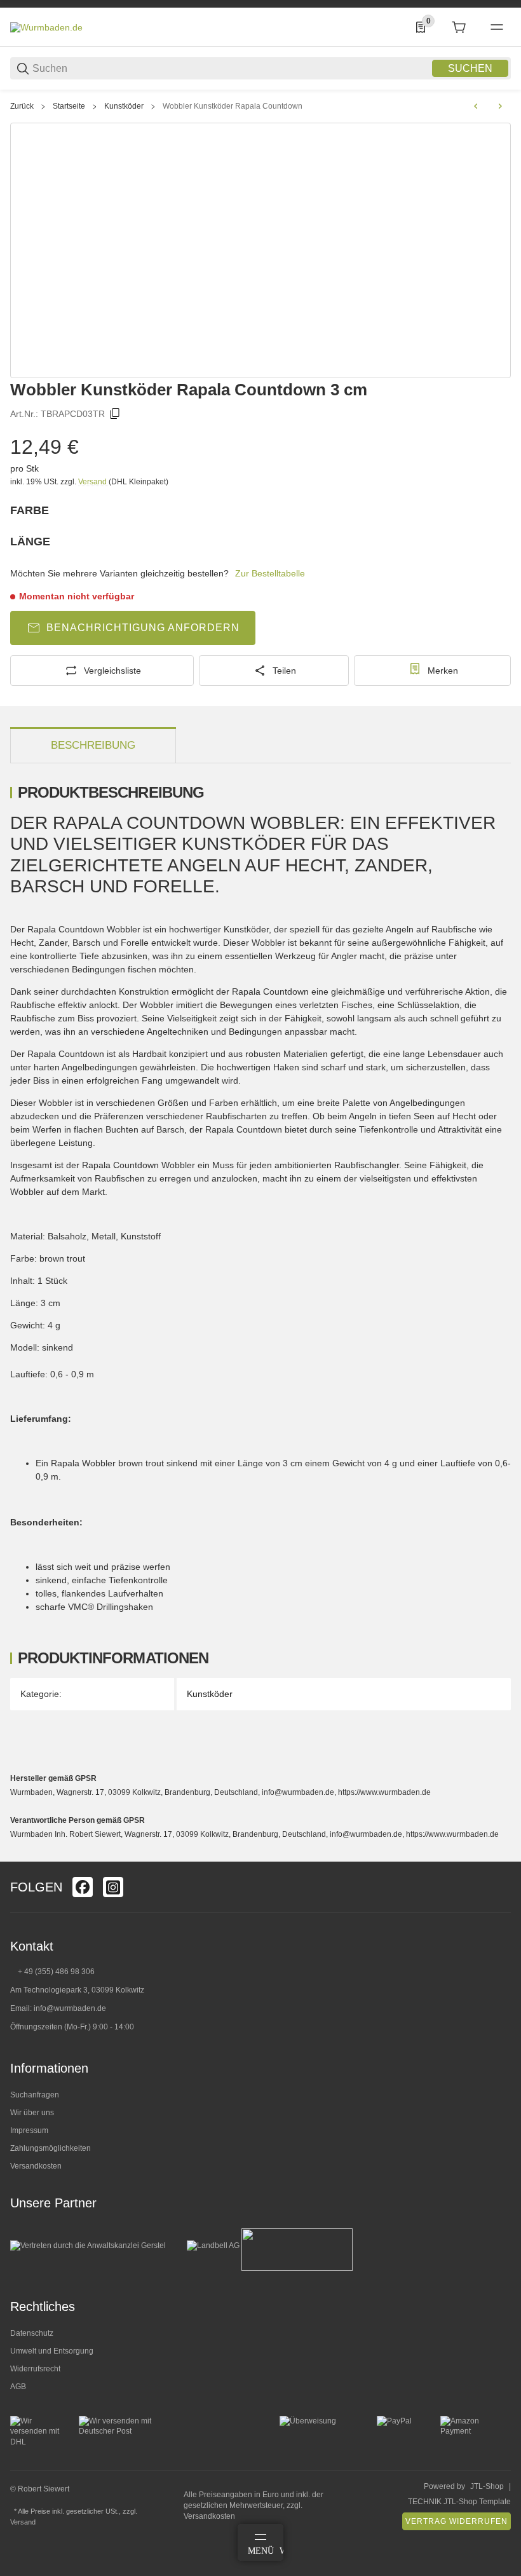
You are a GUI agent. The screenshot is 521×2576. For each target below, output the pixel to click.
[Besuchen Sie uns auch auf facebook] (83, 1887)
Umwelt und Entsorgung (52, 2351)
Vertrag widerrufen (457, 2521)
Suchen (470, 68)
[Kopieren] (115, 414)
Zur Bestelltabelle (270, 573)
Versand (93, 482)
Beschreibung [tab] (93, 745)
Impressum (29, 2130)
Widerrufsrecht (35, 2369)
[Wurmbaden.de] (46, 27)
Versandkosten (36, 2166)
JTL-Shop (487, 2486)
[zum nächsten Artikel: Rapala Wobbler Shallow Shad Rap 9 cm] (500, 106)
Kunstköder (124, 106)
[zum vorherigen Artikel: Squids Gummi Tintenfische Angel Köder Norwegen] (476, 106)
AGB (18, 2387)
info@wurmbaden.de (70, 2008)
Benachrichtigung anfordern (143, 628)
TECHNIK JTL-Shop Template (459, 2502)
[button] (501, 1857)
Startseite (69, 106)
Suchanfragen (35, 2095)
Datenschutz (32, 2333)
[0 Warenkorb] (459, 27)
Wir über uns (32, 2113)
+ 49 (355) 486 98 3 (52, 1972)
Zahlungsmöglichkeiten (51, 2148)
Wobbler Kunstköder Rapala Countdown (233, 106)
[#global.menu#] (497, 27)
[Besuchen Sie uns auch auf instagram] (113, 1887)
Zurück (22, 106)
